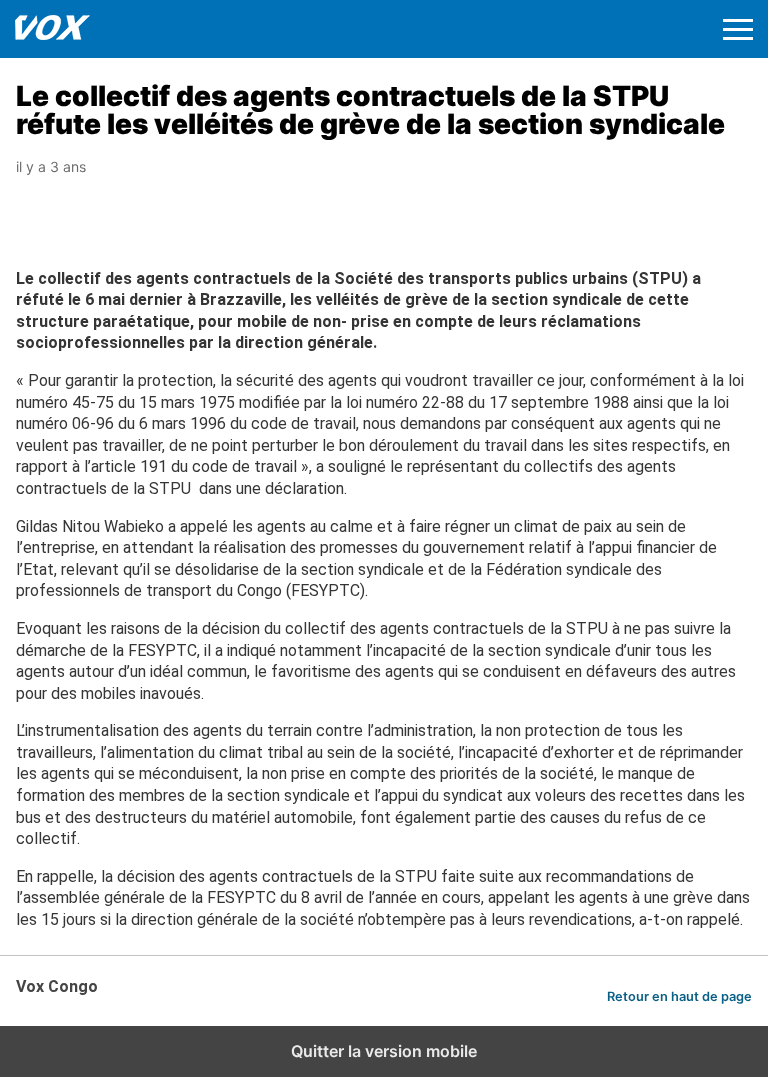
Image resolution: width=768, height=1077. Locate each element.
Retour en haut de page (679, 996)
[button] (738, 29)
